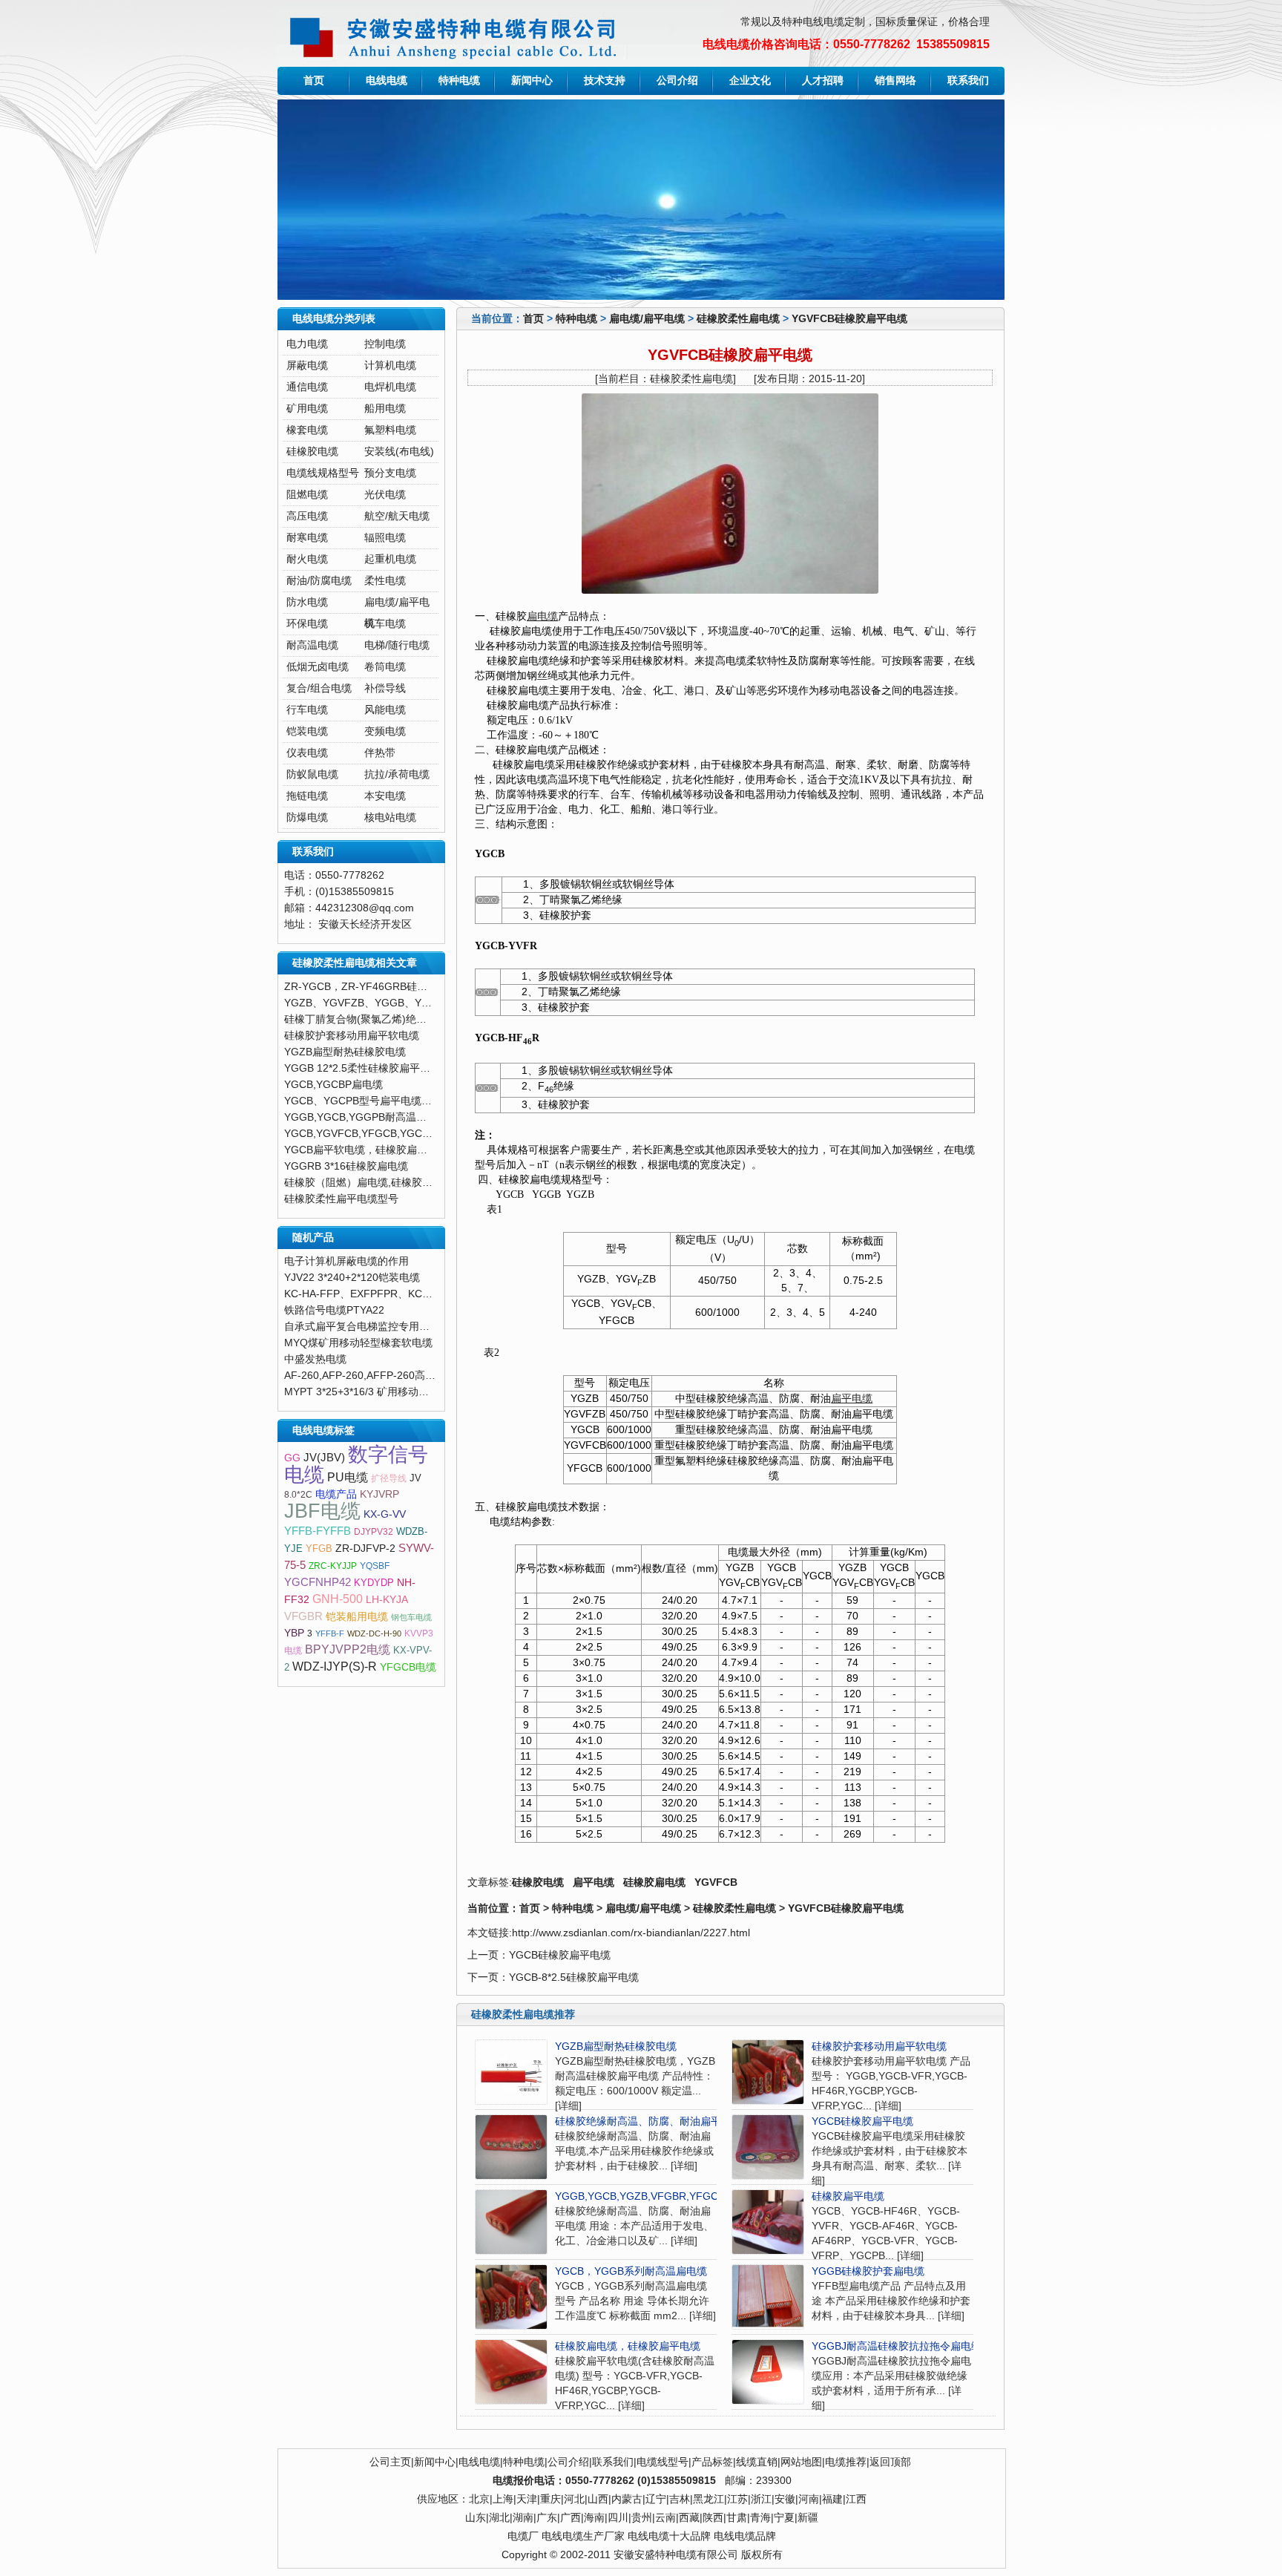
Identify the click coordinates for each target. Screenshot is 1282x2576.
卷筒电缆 (385, 667)
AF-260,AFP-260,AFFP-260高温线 (365, 1376)
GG (292, 1458)
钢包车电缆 (411, 1617)
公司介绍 (677, 81)
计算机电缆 (390, 366)
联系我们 (968, 81)
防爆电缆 (307, 817)
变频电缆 (385, 731)
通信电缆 (307, 387)
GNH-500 (338, 1599)
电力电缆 (307, 344)
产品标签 (712, 2462)
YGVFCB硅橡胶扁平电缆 (849, 319)
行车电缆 (307, 710)
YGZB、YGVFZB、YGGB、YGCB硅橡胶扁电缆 (395, 1003)
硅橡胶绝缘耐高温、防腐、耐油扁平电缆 (648, 2121)
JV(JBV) (324, 1458)
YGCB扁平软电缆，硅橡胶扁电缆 (361, 1150)
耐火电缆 (307, 559)
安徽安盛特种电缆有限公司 (676, 2555)
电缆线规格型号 (323, 473)
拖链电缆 (307, 796)
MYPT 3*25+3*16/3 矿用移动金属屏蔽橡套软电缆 (398, 1392)
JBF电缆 (322, 1511)
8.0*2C (298, 1495)
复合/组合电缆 (319, 688)
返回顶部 (890, 2462)
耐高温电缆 (312, 645)
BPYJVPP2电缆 (348, 1649)
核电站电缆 (390, 817)
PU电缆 (348, 1477)
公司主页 (390, 2462)
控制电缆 (385, 344)
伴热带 (380, 753)
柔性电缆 (385, 581)
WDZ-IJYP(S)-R (335, 1666)
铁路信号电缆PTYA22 (334, 1310)
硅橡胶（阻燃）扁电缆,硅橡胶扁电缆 (369, 1183)
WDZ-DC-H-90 (374, 1633)
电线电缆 (387, 81)
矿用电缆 (307, 409)
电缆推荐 (846, 2462)
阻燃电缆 (307, 495)
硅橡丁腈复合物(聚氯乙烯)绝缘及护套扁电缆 (387, 1019)
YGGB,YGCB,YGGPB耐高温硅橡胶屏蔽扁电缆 (392, 1117)
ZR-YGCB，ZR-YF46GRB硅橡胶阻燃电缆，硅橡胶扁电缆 (418, 987)
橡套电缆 (307, 430)
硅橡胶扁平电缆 (848, 2196)
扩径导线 (389, 1478)
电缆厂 (523, 2536)
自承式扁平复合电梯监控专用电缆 (362, 1327)
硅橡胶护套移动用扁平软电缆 (879, 2046)
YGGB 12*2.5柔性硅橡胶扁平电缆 (362, 1068)
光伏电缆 (385, 495)
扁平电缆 (852, 1399)
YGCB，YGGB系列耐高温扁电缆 (631, 2271)
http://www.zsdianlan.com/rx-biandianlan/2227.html (631, 1933)
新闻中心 (532, 81)
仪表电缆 (307, 753)
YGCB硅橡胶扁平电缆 (560, 1955)
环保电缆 (307, 624)
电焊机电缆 (390, 387)
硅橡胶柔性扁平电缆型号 (341, 1199)
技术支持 (605, 81)
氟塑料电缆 (390, 430)
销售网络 (895, 81)
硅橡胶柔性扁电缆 (738, 319)
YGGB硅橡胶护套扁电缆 (868, 2271)
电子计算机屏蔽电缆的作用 (346, 1261)
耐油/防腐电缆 (319, 581)
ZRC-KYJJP (333, 1566)
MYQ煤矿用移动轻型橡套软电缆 (358, 1343)
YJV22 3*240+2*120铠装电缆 (352, 1278)
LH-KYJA (387, 1600)
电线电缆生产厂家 (583, 2536)
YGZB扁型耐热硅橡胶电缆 (616, 2046)
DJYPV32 (374, 1532)
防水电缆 (307, 602)
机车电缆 (385, 624)
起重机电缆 (390, 559)
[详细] (568, 2106)
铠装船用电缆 (357, 1617)
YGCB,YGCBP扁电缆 (333, 1085)
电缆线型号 (663, 2462)
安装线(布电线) (399, 452)
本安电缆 (385, 796)
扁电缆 (542, 616)
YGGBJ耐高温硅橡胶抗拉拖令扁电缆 (897, 2346)
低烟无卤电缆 (318, 667)
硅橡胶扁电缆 (654, 1882)
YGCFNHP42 (318, 1582)
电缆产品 (336, 1494)
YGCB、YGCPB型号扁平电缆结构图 (368, 1101)
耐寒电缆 (307, 538)
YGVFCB (716, 1882)
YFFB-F (330, 1633)
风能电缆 (385, 710)
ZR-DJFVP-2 (365, 1548)
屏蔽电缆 (307, 366)
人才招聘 (823, 81)
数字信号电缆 (356, 1465)
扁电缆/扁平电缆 (647, 319)
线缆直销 (757, 2462)
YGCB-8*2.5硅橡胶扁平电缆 (574, 1977)
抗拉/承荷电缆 (397, 774)
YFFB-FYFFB (318, 1531)
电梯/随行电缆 (397, 645)
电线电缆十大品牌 (669, 2536)
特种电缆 (459, 81)
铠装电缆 (307, 731)
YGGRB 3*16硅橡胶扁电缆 (346, 1166)
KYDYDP (374, 1583)
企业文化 (750, 81)
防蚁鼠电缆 (312, 774)
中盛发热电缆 (315, 1359)
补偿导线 (385, 688)
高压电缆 (307, 516)
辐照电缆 (385, 538)
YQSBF (375, 1566)
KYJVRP (379, 1494)
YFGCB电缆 (408, 1667)
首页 (314, 81)
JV (415, 1478)
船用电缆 (385, 409)
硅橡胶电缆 (538, 1882)
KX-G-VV (385, 1514)
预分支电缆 (390, 473)
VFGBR (303, 1616)
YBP (294, 1633)
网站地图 (801, 2462)
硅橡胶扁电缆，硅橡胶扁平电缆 (628, 2346)
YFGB (319, 1548)
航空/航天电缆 (397, 516)
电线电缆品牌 (745, 2536)
